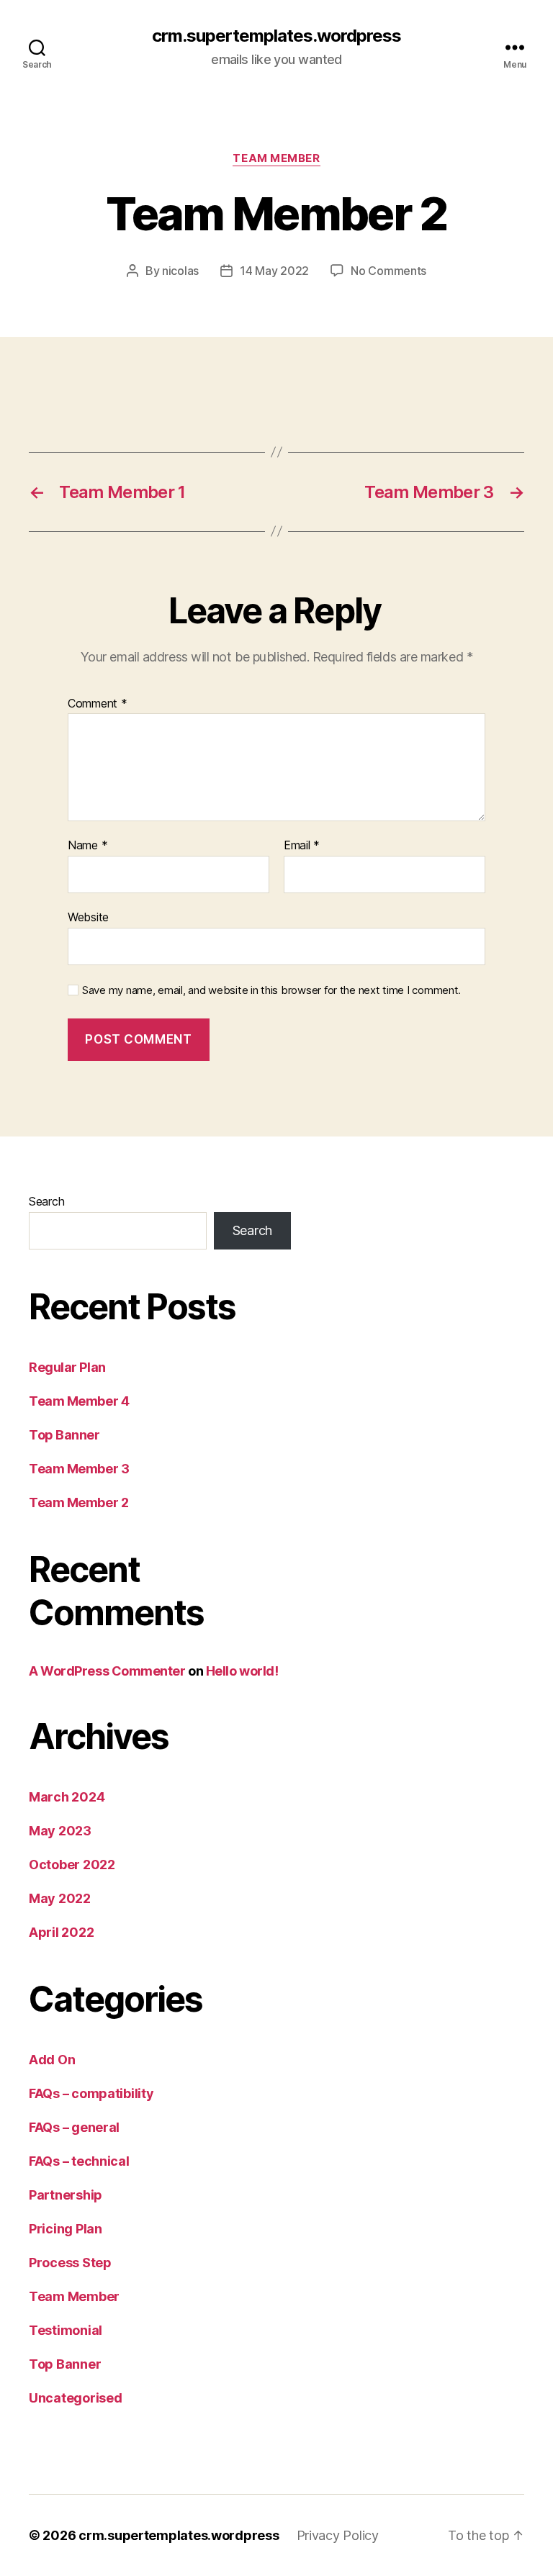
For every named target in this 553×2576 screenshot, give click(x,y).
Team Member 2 (78, 1502)
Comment (98, 704)
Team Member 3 (79, 1469)
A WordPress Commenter (107, 1671)
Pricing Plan (66, 2229)
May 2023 (60, 1831)
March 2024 (67, 1797)
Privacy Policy (338, 2535)
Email (302, 846)
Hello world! (242, 1671)
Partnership (66, 2195)
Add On (52, 2060)
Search (46, 1201)
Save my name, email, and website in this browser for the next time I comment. (271, 990)
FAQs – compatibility (91, 2093)
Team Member (276, 158)
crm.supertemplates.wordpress (276, 36)
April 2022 (61, 1932)
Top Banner (64, 1435)
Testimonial (66, 2330)
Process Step (70, 2263)
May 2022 (60, 1898)
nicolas (180, 271)
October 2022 (72, 1865)
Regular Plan (67, 1367)
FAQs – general (74, 2127)
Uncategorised (76, 2398)
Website (88, 917)
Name (87, 846)
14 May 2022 (274, 271)
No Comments (388, 271)
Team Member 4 (79, 1401)
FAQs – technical (79, 2161)
